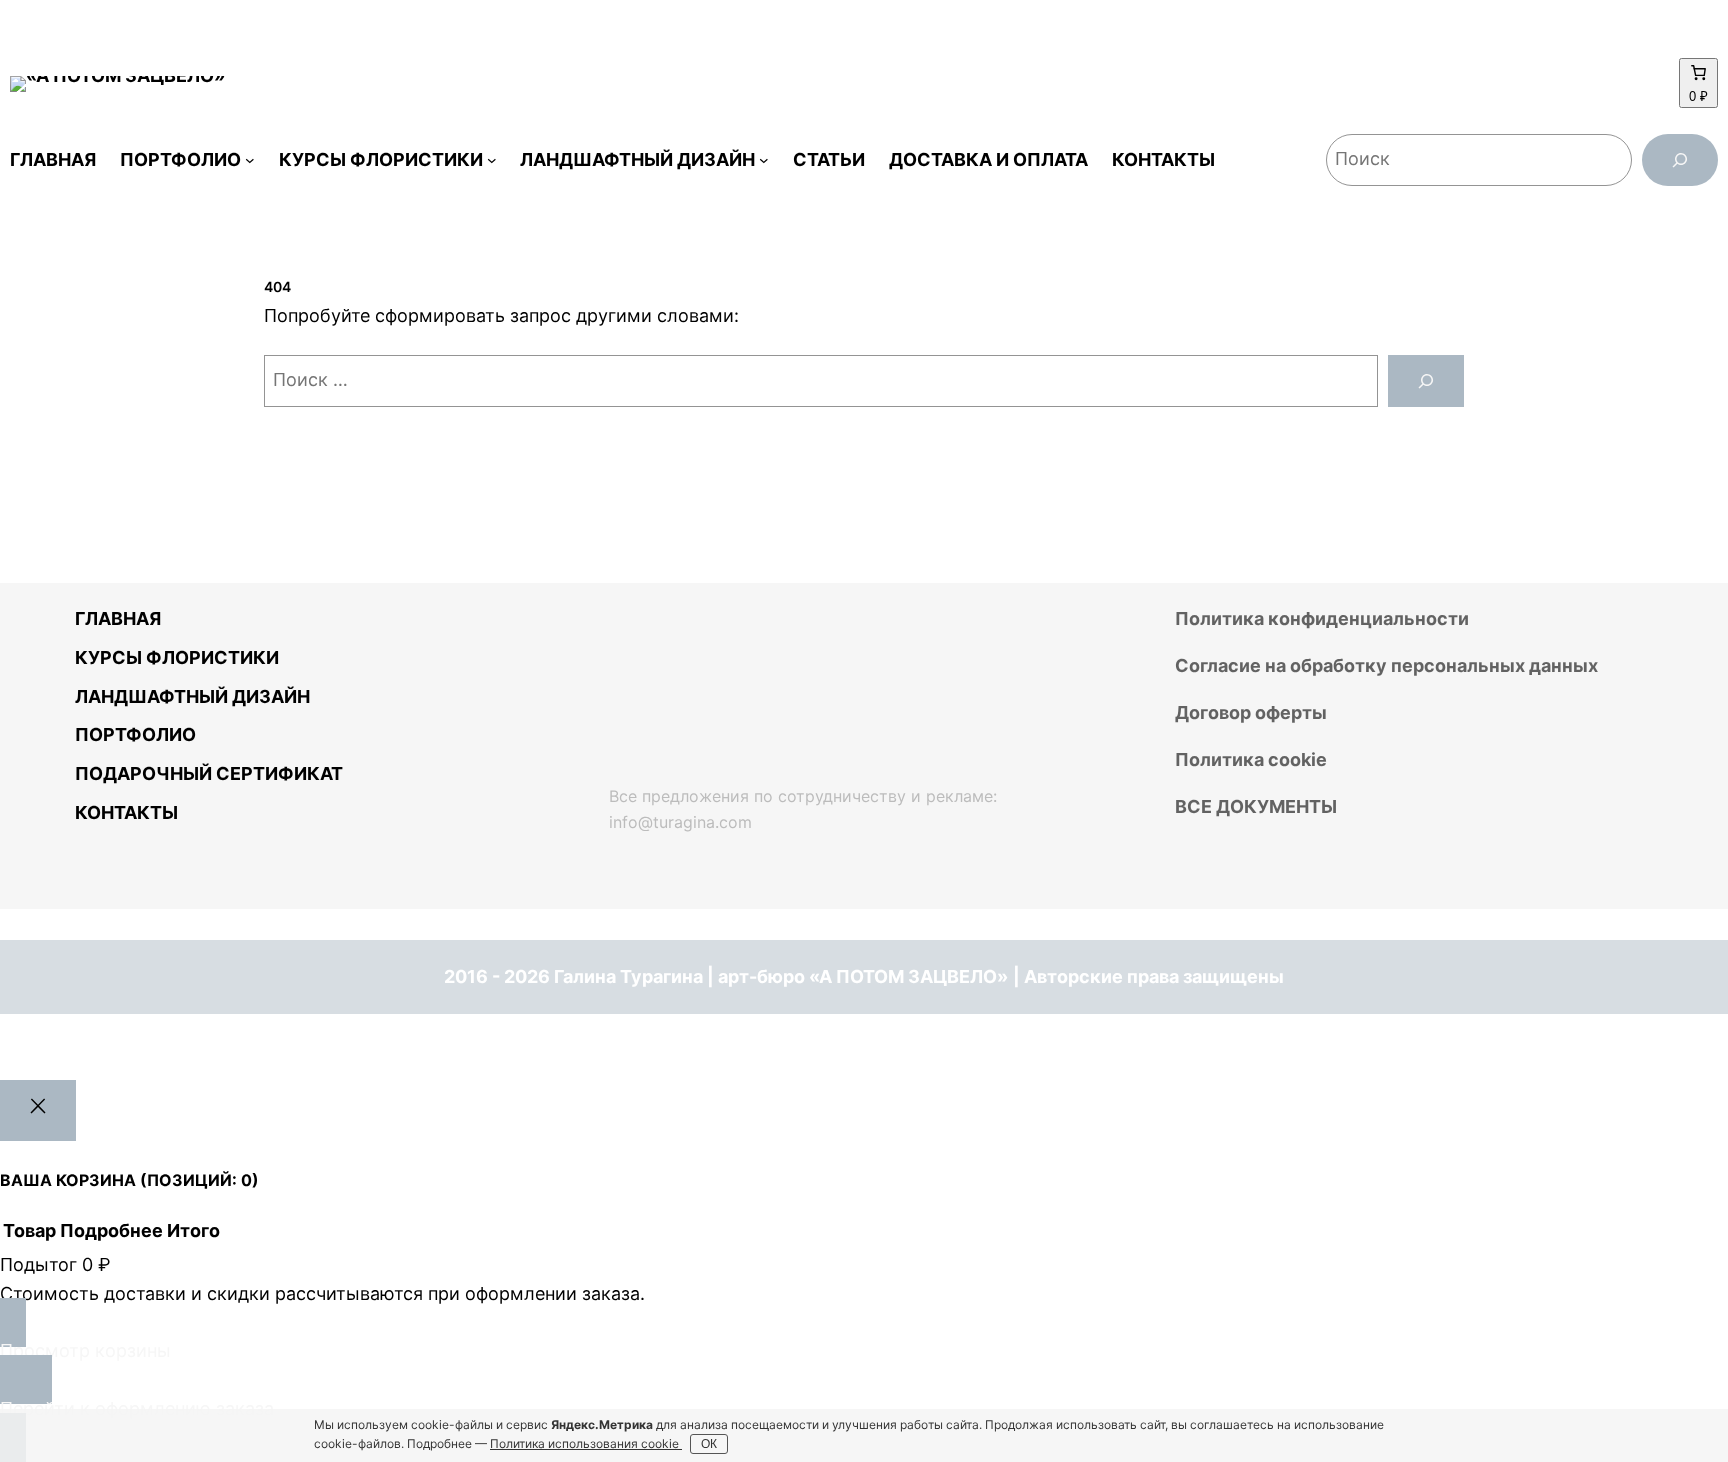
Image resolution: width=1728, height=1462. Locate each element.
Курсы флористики (177, 657)
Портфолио (135, 734)
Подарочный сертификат (209, 773)
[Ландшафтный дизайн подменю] (764, 160)
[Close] (38, 1110)
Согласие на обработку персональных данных (1386, 665)
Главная (118, 618)
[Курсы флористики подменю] (492, 160)
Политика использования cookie (586, 1443)
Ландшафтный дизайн (192, 696)
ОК (709, 1444)
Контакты (126, 812)
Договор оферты (1251, 712)
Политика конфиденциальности (1322, 618)
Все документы (1256, 806)
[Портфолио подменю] (250, 160)
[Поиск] (1680, 160)
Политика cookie (1251, 759)
